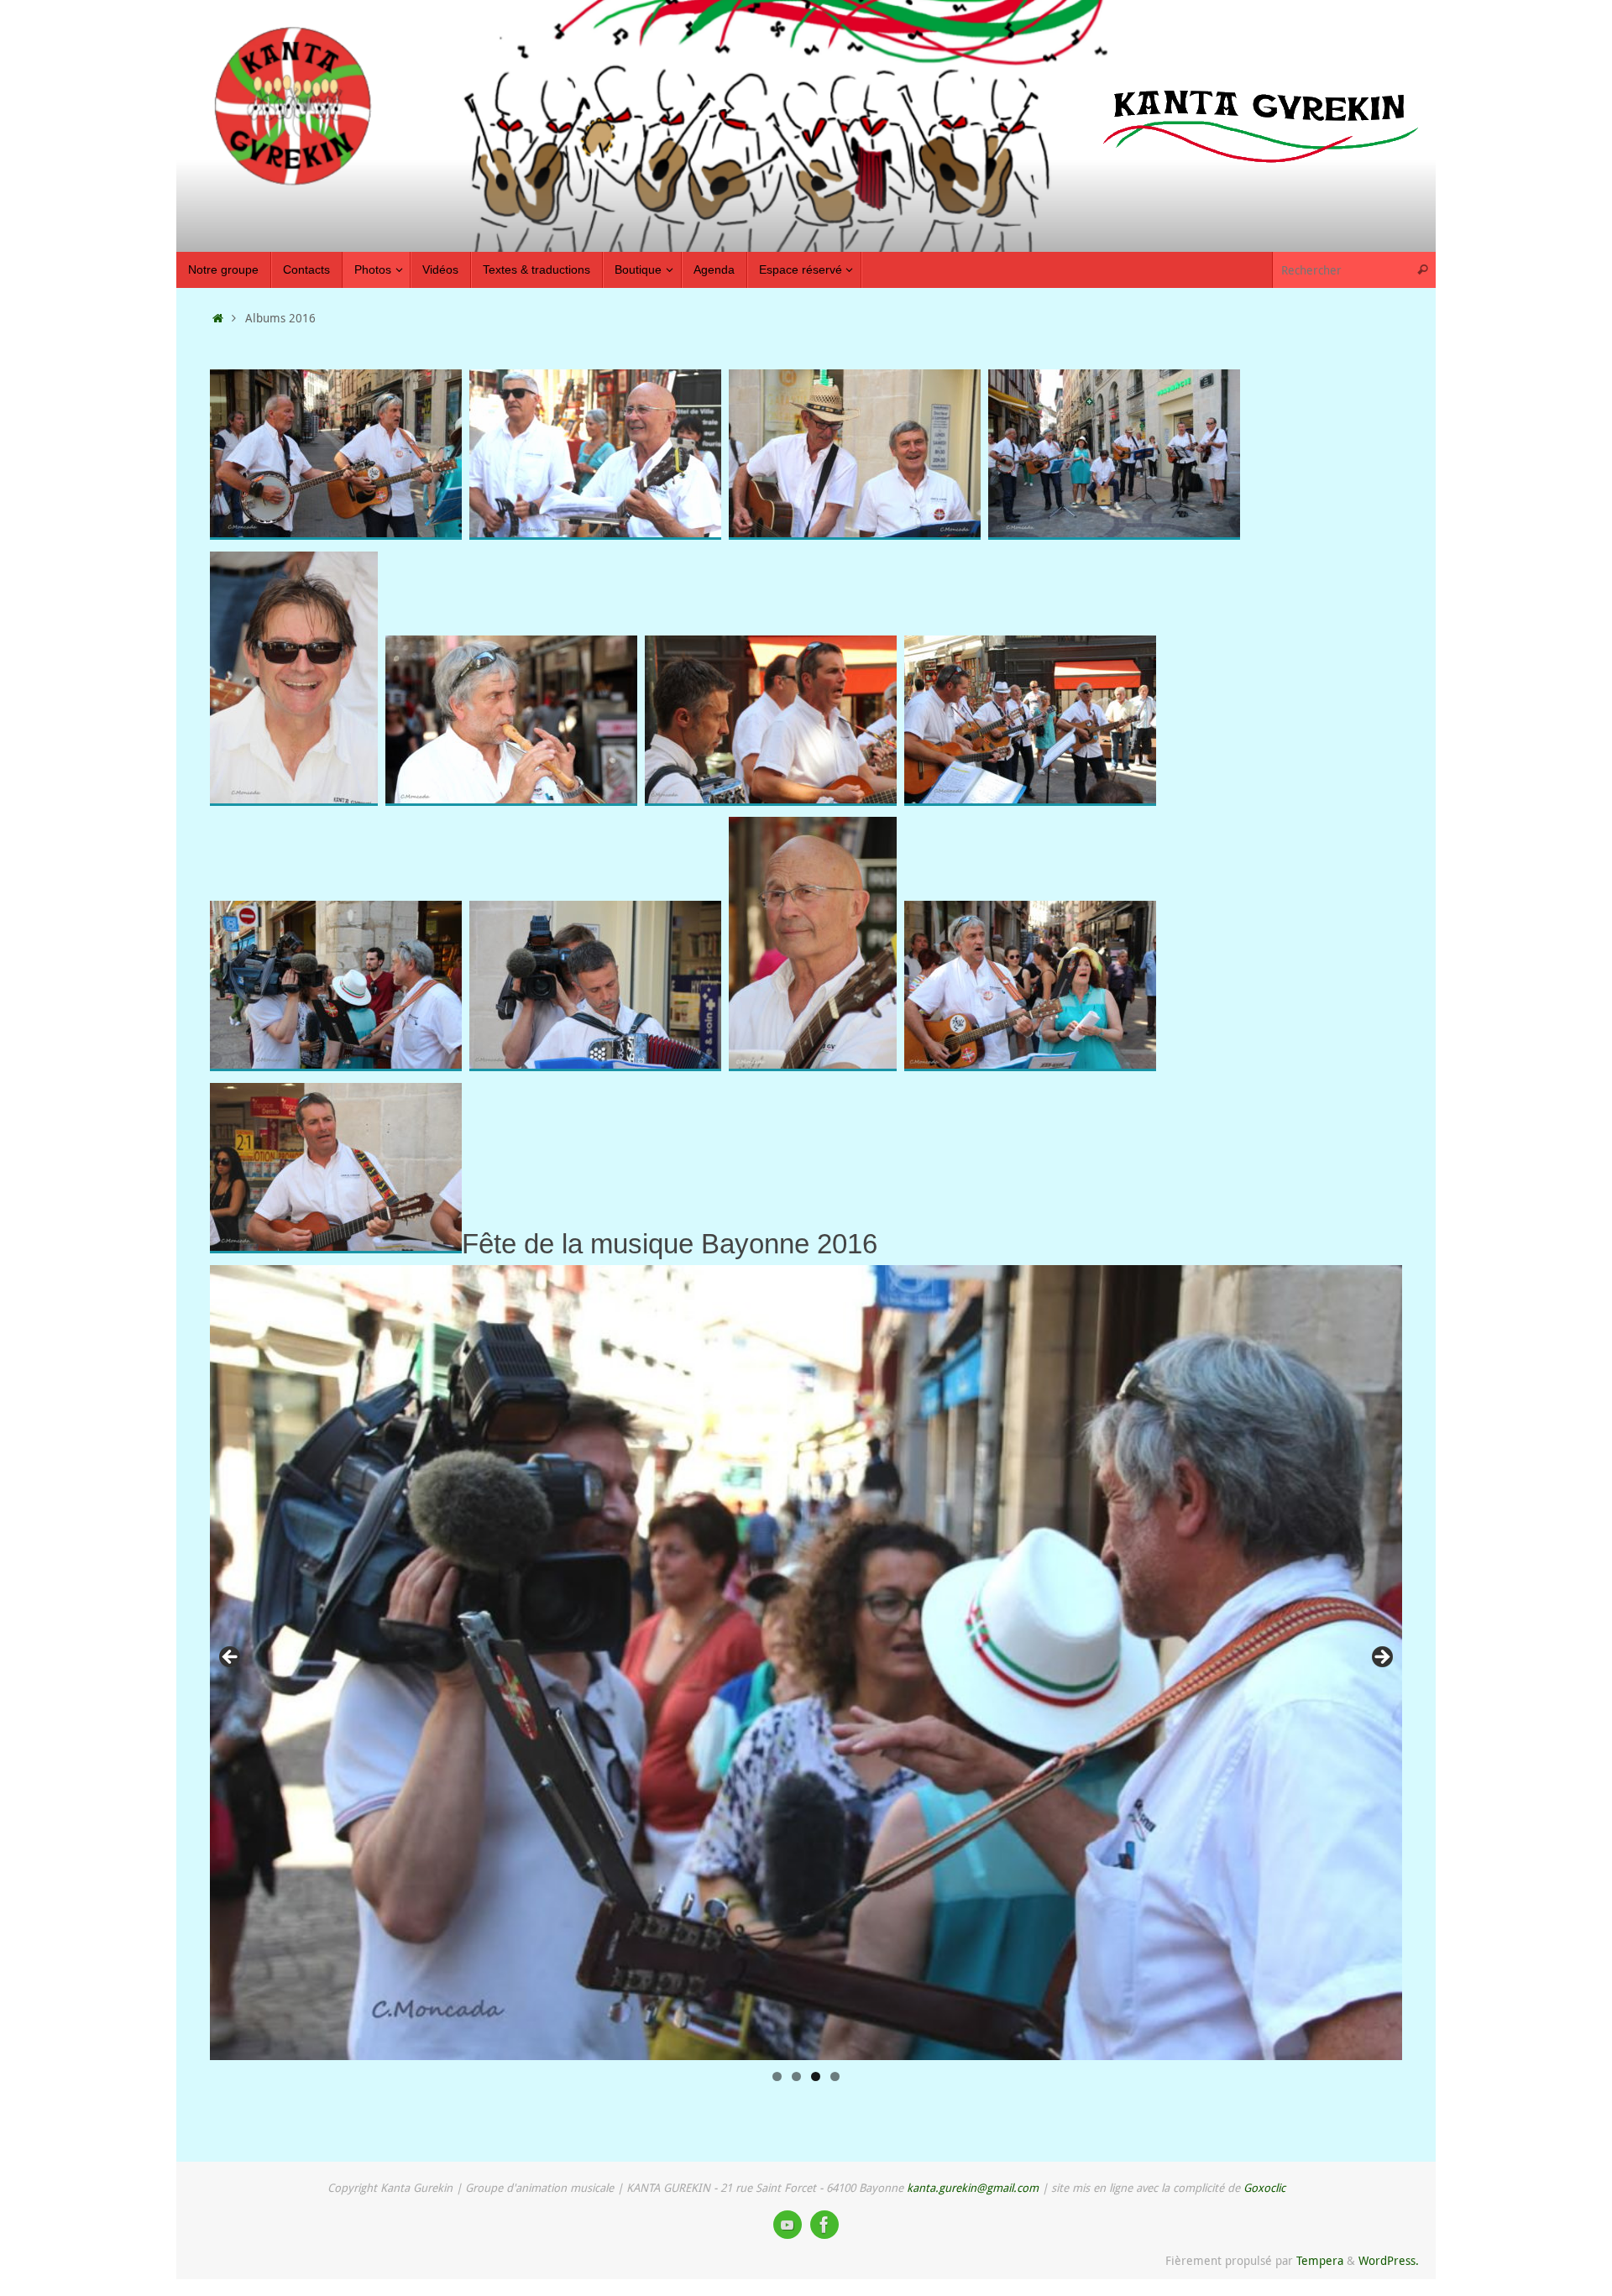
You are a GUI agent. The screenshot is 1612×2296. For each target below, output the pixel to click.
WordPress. (1389, 2261)
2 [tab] (796, 2076)
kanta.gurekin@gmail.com (973, 2188)
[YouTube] (788, 2225)
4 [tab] (835, 2076)
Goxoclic (1264, 2188)
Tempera (1320, 2261)
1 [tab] (777, 2076)
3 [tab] (816, 2076)
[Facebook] (824, 2225)
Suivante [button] (1381, 1658)
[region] (806, 1663)
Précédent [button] (231, 1658)
